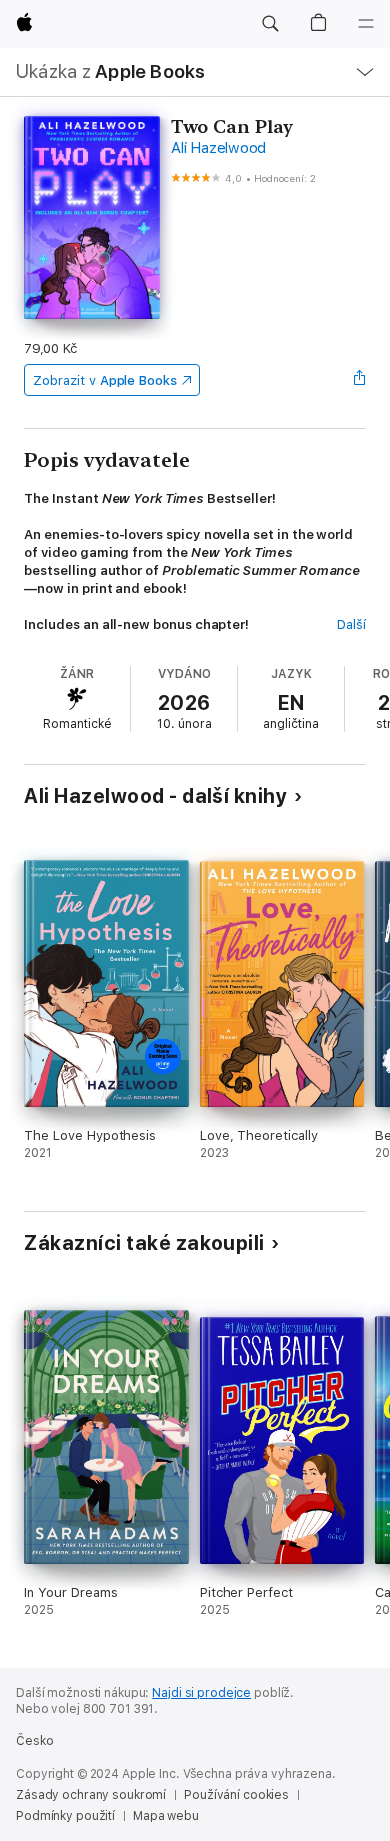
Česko (34, 1741)
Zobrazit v (105, 380)
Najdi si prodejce (201, 1693)
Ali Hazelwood (218, 148)
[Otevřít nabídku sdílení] (360, 380)
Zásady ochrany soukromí (91, 1795)
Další (351, 624)
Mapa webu (166, 1816)
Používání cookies (236, 1795)
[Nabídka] (366, 24)
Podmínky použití (65, 1816)
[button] (270, 24)
